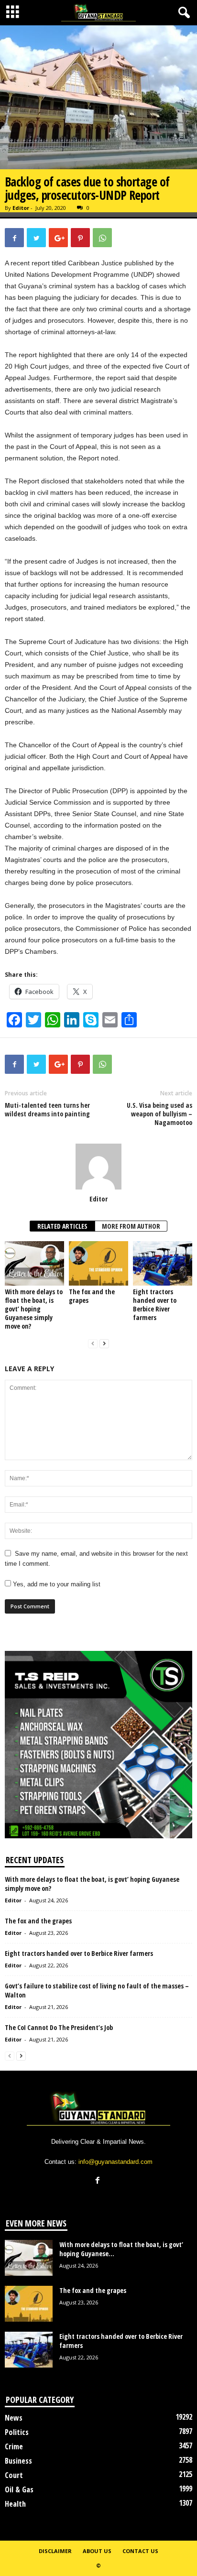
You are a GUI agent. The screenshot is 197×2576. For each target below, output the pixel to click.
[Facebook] (99, 2181)
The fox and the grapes (92, 1296)
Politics (17, 2432)
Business (18, 2461)
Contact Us (140, 2551)
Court (14, 2475)
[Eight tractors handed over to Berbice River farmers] (163, 1263)
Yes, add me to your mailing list (56, 1584)
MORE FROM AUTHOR (131, 1226)
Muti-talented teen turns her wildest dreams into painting (47, 1110)
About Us (97, 2551)
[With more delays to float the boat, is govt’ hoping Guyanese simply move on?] (34, 1263)
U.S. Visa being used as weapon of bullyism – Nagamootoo (159, 1114)
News (14, 2418)
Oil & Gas (19, 2489)
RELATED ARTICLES (62, 1226)
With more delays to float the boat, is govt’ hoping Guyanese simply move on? (34, 1309)
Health (15, 2504)
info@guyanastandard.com (115, 2162)
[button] (182, 13)
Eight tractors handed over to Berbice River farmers (155, 1304)
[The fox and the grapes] (98, 1263)
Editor (21, 208)
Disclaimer (55, 2551)
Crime (14, 2446)
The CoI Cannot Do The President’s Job (59, 2027)
